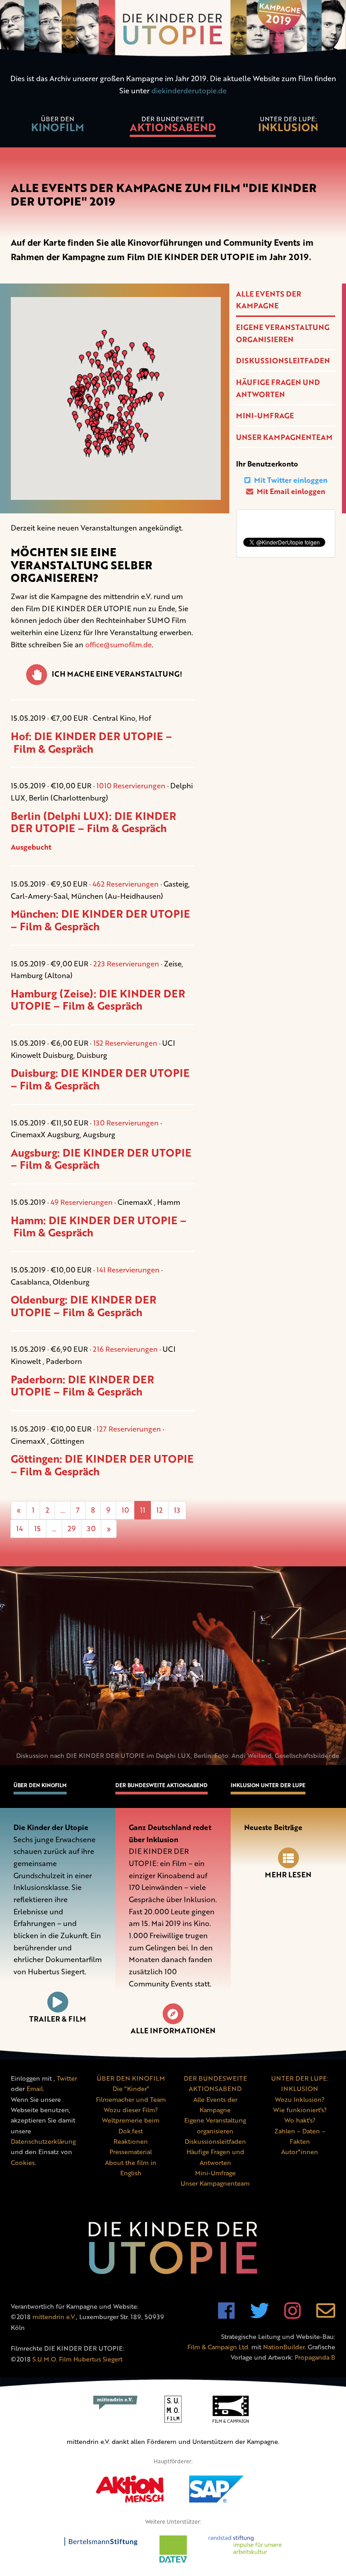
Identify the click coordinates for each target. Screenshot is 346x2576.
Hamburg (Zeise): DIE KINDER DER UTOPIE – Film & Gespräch (98, 1000)
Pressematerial (131, 2152)
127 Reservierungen (129, 1429)
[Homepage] (173, 30)
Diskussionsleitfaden (283, 361)
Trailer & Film (58, 2019)
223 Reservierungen (126, 964)
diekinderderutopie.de (189, 91)
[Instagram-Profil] (293, 2315)
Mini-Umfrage (265, 416)
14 (20, 1528)
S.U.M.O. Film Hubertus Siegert (77, 2359)
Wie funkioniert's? (300, 2110)
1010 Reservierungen (131, 786)
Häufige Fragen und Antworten (278, 388)
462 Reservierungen (125, 884)
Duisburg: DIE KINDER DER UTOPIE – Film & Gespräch (100, 1079)
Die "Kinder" (131, 2089)
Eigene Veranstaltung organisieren (283, 333)
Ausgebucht (31, 847)
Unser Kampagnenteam (284, 437)
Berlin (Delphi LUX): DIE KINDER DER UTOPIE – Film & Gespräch (93, 822)
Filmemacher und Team (131, 2099)
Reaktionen (131, 2141)
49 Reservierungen (82, 1202)
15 (37, 1528)
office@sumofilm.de (118, 645)
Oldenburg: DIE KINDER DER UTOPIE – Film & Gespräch (84, 1306)
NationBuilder (284, 2347)
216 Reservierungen (125, 1349)
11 (143, 1510)
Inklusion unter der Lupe (268, 1785)
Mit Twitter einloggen (290, 480)
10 (125, 1510)
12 (159, 1510)
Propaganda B (315, 2357)
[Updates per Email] (326, 2315)
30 (91, 1528)
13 (177, 1510)
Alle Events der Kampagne (269, 300)
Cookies (23, 2162)
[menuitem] (58, 126)
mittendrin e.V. (54, 2317)
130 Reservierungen (126, 1123)
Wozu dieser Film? (131, 2110)
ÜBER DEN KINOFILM (131, 2078)
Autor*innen (300, 2152)
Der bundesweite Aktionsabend (162, 1785)
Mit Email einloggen (290, 491)
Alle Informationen (173, 2031)
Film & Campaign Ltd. (219, 2347)
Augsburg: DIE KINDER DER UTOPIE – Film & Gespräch (101, 1159)
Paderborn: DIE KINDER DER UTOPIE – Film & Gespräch (82, 1386)
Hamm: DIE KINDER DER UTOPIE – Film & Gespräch (99, 1226)
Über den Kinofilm (40, 1785)
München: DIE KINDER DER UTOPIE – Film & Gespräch (100, 920)
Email (35, 2089)
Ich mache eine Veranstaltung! (117, 674)
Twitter (67, 2078)
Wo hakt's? (300, 2120)
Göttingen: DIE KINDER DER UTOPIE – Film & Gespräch (102, 1465)
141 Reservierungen (128, 1270)
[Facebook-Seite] (226, 2315)
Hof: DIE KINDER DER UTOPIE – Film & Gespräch (91, 742)
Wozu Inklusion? (300, 2099)
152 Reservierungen (125, 1043)
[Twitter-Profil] (259, 2315)
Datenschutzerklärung (43, 2141)
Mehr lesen (288, 1875)
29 (72, 1528)
